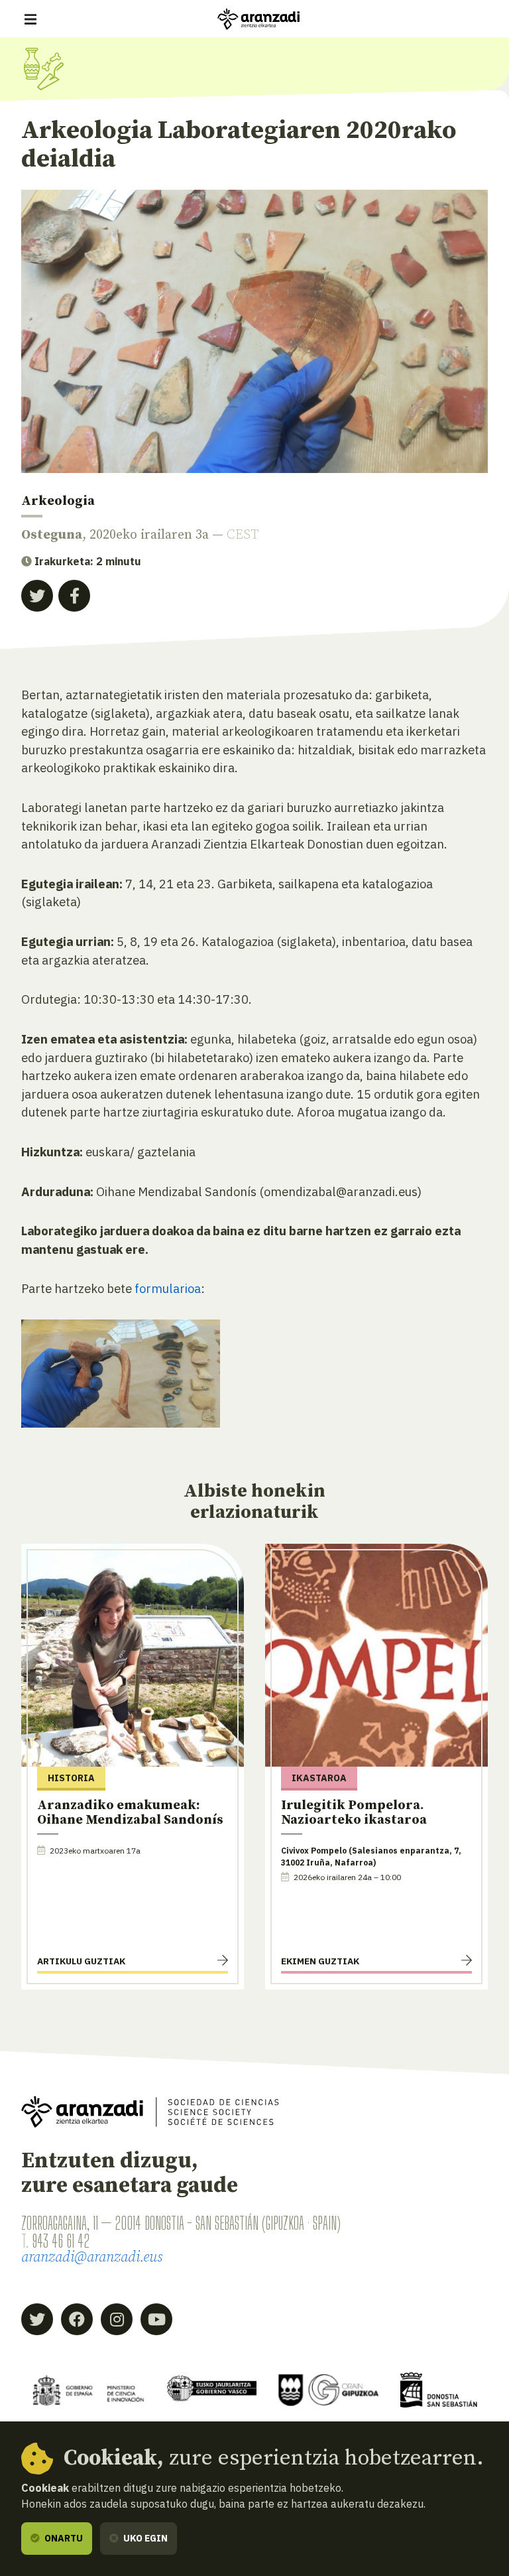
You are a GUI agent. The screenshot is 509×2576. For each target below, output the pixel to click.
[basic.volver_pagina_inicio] (258, 19)
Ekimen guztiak (320, 1961)
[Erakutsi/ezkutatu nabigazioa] (30, 19)
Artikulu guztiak (81, 1961)
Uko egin (144, 2538)
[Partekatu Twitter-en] (37, 596)
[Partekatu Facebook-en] (74, 596)
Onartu (63, 2538)
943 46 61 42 (61, 2241)
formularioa (168, 1288)
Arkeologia (58, 501)
